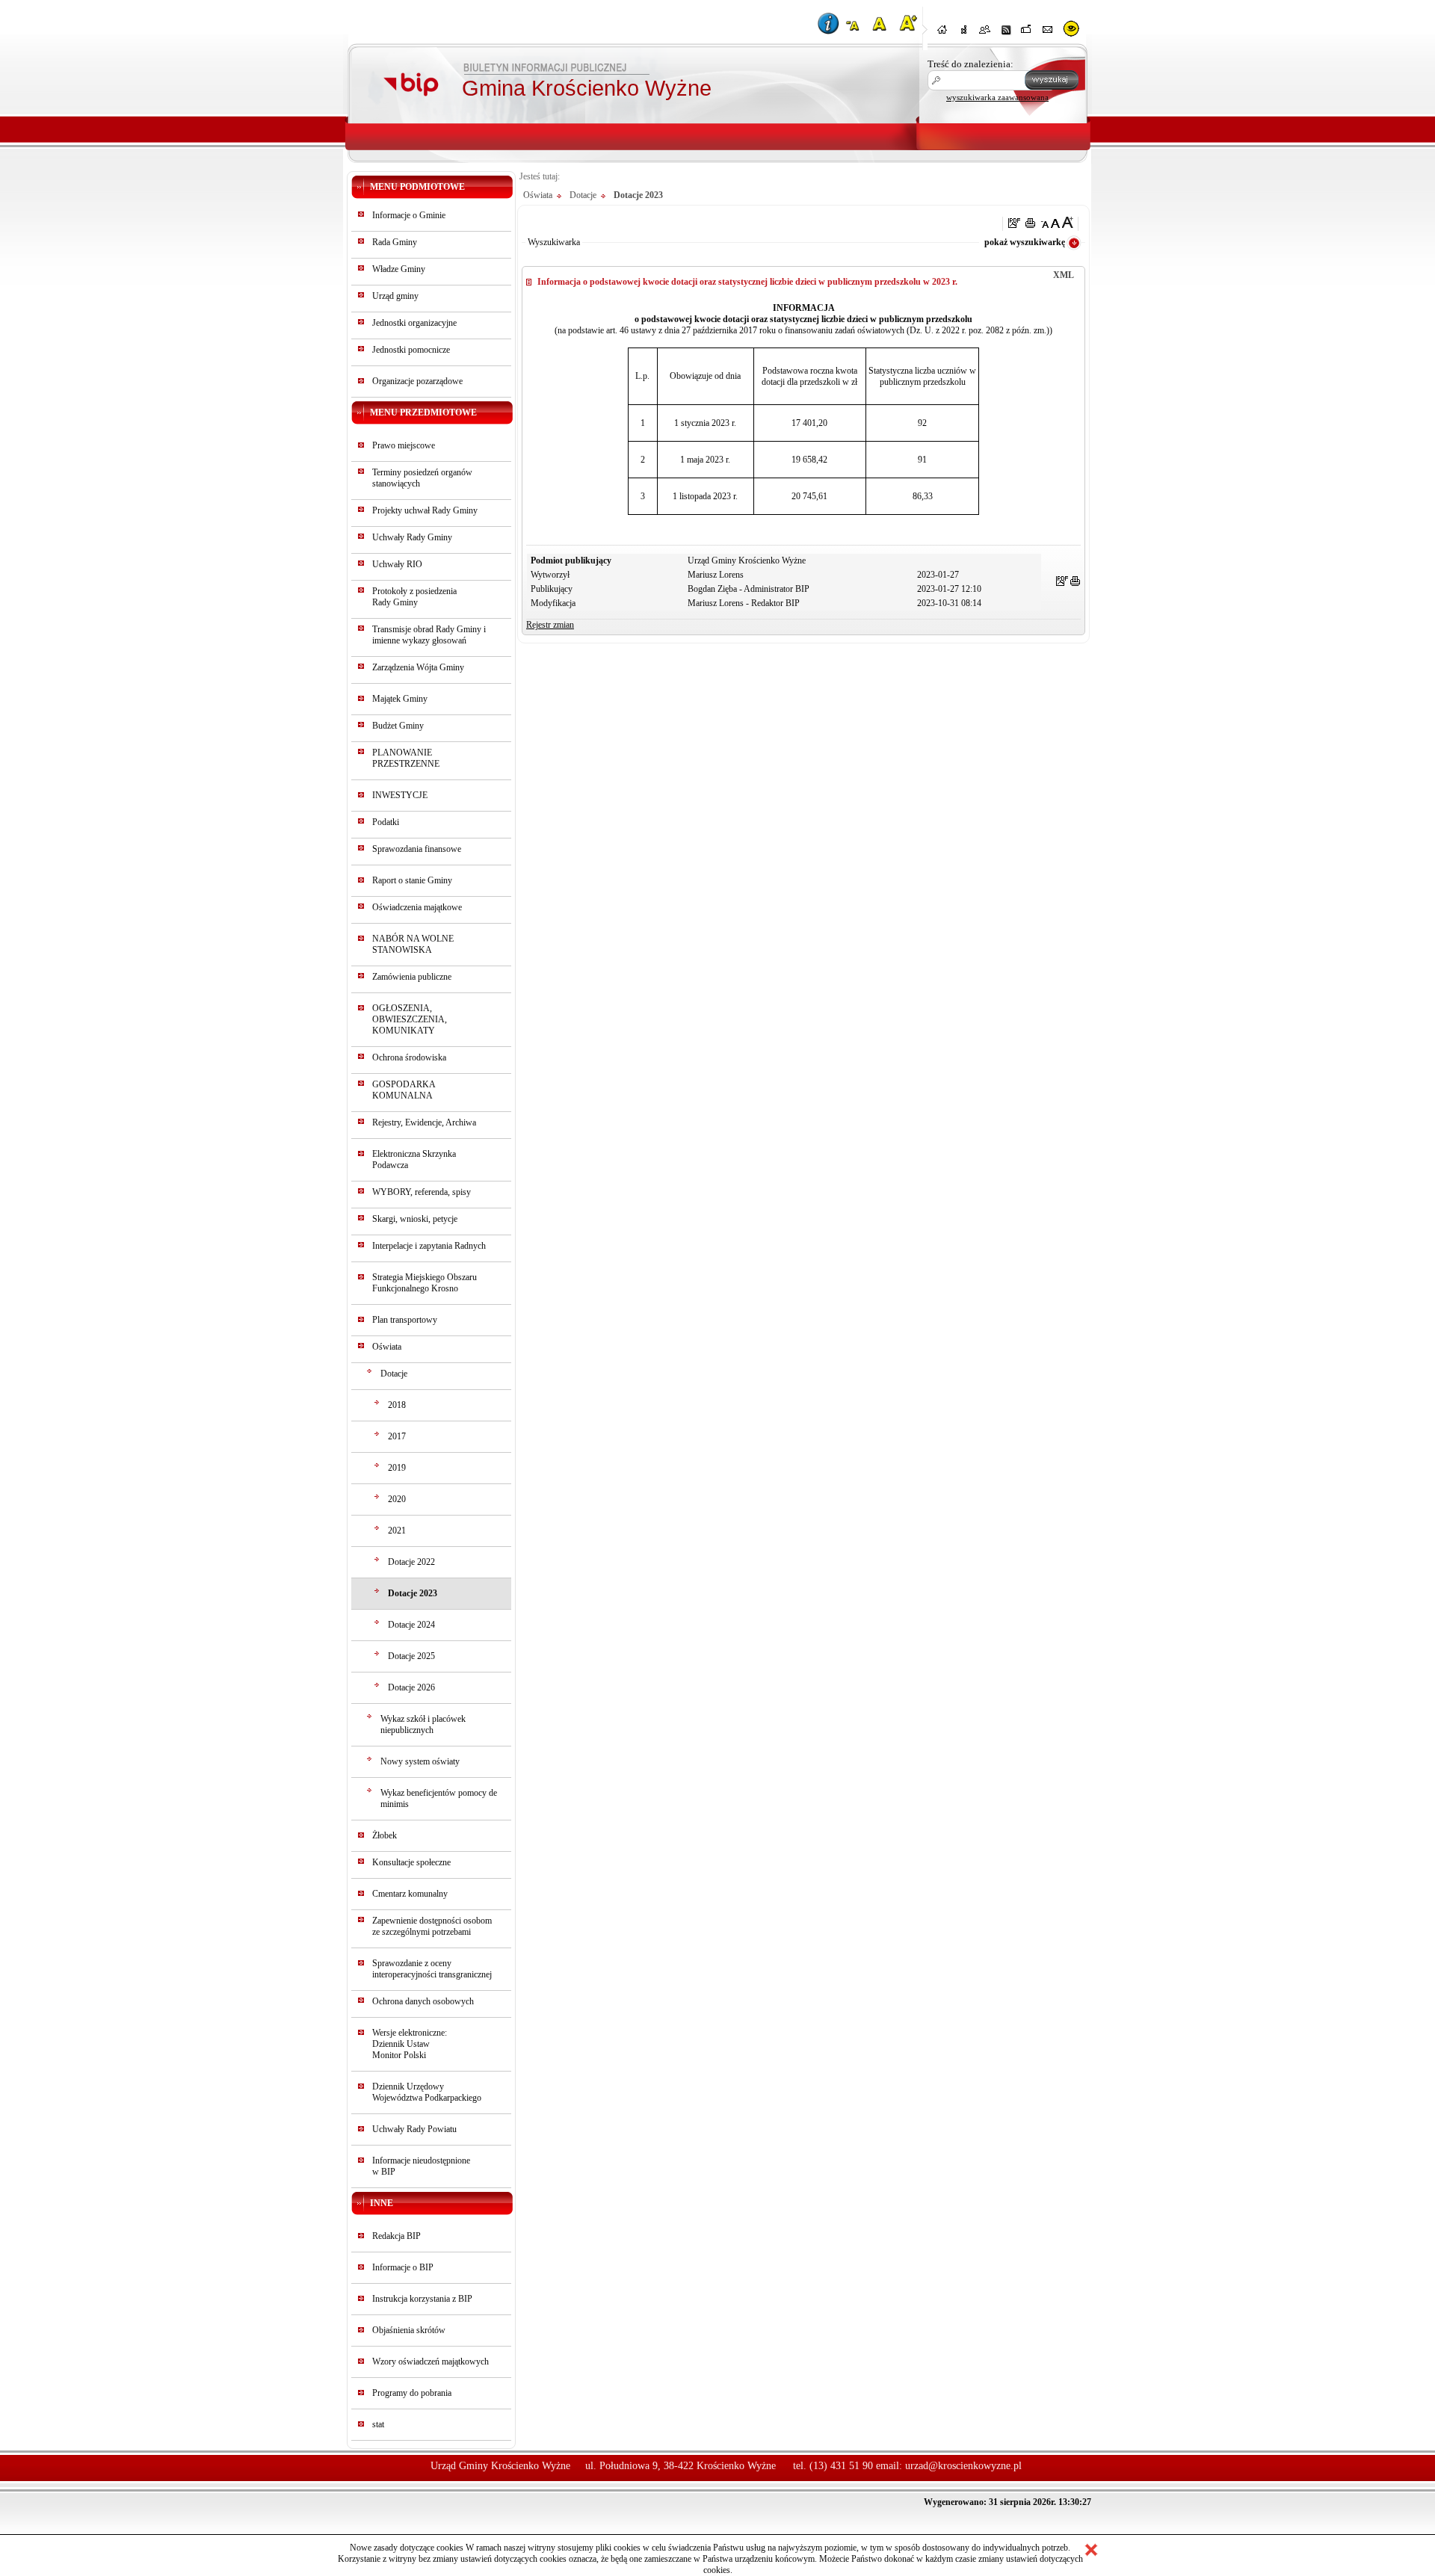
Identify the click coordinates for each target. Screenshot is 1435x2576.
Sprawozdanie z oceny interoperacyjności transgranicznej (432, 1969)
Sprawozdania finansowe (417, 849)
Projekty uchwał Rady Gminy (425, 510)
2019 (397, 1468)
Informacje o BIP (403, 2267)
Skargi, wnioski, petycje (415, 1219)
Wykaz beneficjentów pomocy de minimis (439, 1798)
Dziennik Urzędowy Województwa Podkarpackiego (427, 2092)
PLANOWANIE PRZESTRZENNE (406, 758)
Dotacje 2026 (411, 1687)
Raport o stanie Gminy (412, 880)
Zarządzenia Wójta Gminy (418, 667)
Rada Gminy (395, 242)
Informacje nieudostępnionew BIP (421, 2166)
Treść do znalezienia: (970, 64)
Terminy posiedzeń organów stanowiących (422, 478)
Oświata (387, 1347)
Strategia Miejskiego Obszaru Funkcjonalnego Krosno (425, 1283)
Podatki (386, 822)
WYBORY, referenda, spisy (422, 1192)
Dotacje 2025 (411, 1656)
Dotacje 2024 (411, 1625)
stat (378, 2424)
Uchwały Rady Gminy (412, 537)
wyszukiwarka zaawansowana (997, 97)
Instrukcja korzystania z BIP (422, 2299)
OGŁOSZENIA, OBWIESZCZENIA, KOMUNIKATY (410, 1019)
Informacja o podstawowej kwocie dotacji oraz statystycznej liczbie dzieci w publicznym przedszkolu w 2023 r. (747, 282)
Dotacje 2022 (411, 1562)
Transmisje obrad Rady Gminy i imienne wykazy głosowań (429, 635)
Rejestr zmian (550, 625)
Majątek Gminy (400, 699)
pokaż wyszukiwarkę (1025, 242)
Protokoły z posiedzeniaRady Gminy (414, 597)
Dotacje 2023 (413, 1593)
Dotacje (394, 1374)
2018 (397, 1405)
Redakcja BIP (396, 2236)
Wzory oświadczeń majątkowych (430, 2362)
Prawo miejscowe (404, 445)
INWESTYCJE (400, 795)
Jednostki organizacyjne (414, 323)
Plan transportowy (405, 1320)
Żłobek (385, 1835)
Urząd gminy (395, 296)
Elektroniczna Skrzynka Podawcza (414, 1159)
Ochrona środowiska (409, 1057)
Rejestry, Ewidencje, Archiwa (424, 1122)
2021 (397, 1531)
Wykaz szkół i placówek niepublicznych (423, 1724)
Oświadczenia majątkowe (417, 907)
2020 (397, 1499)
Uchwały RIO (397, 564)
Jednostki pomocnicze (411, 350)
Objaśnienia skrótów (409, 2330)
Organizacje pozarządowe (417, 381)
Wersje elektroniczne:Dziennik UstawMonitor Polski (410, 2044)
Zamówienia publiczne (412, 977)
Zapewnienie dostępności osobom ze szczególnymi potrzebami (432, 1926)
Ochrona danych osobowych (423, 2001)
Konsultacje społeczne (411, 1862)
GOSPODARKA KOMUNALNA (404, 1090)
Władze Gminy (399, 269)
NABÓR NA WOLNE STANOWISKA (413, 944)
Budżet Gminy (398, 726)
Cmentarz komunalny (410, 1894)
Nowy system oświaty (420, 1761)
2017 (397, 1436)
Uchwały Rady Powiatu (414, 2129)
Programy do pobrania (412, 2393)
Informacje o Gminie (409, 215)
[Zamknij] (1091, 2550)
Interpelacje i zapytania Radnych (429, 1246)
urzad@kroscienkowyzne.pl (963, 2466)
